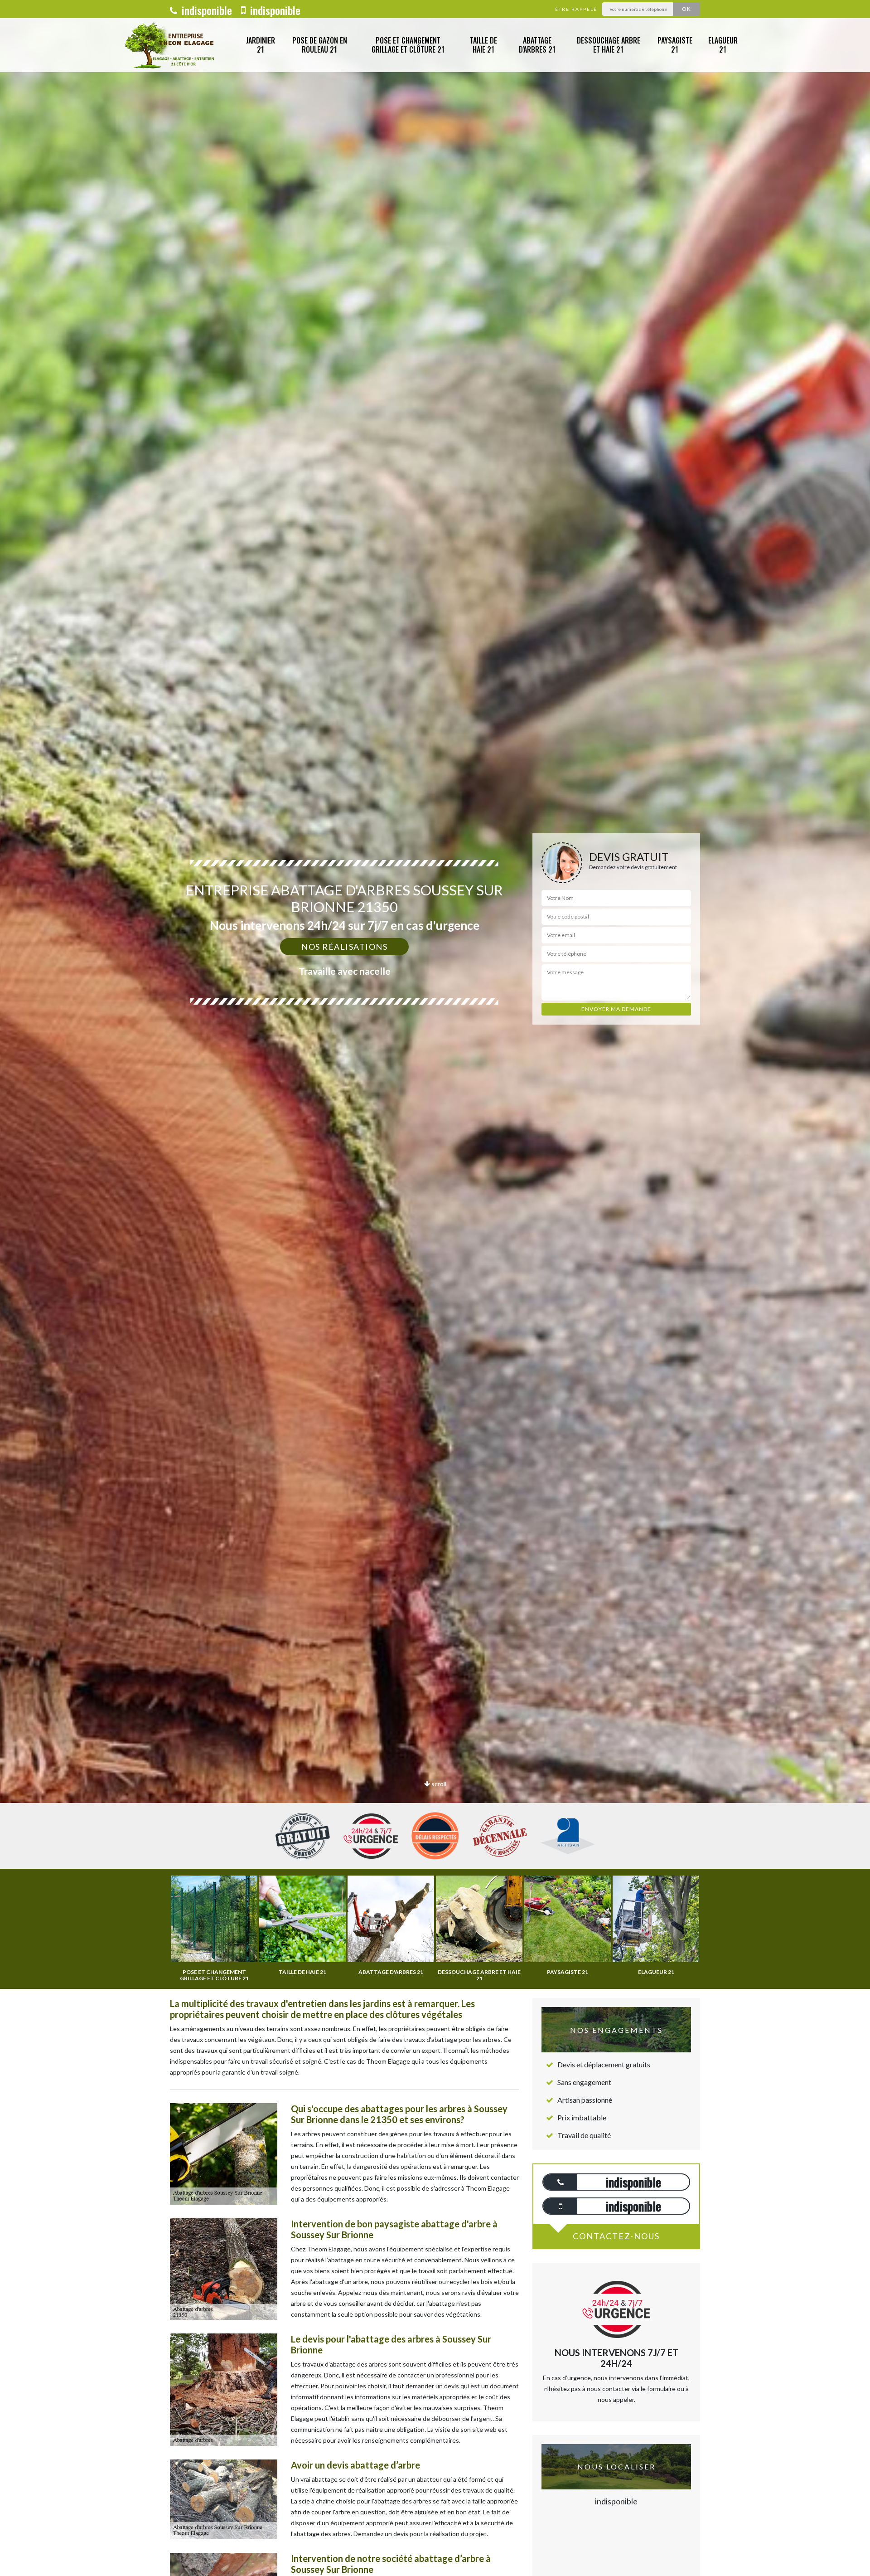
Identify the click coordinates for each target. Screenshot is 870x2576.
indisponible (205, 10)
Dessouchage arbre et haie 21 (609, 45)
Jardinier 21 (261, 45)
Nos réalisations (344, 947)
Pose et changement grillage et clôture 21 (408, 45)
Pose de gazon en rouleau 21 (320, 45)
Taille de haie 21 (483, 45)
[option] (435, 1030)
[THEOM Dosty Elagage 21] (171, 45)
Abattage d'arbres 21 (537, 45)
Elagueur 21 (723, 45)
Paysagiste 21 (675, 45)
